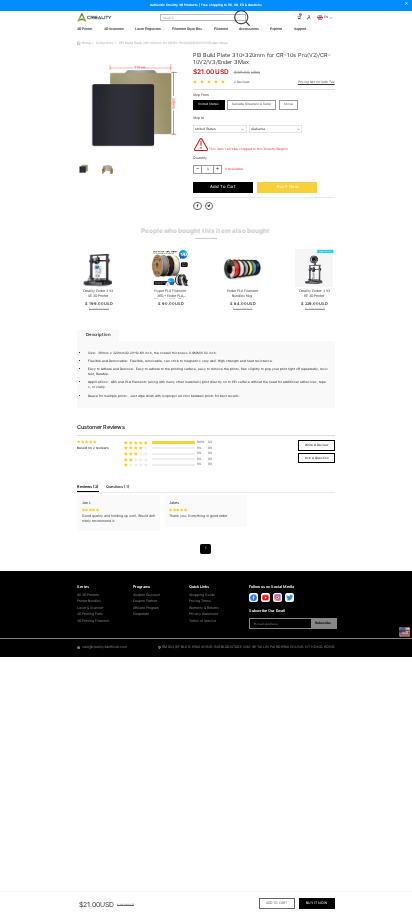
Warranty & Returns (204, 608)
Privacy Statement (203, 614)
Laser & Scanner (90, 608)
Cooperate (141, 614)
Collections (105, 43)
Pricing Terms (200, 601)
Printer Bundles (89, 601)
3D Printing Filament (93, 621)
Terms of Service (202, 621)
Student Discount (146, 595)
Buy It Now (287, 186)
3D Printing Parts (90, 614)
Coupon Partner (145, 601)
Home (86, 43)
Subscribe (323, 623)
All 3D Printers (88, 595)
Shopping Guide (202, 595)
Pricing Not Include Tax (316, 82)
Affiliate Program (146, 608)
